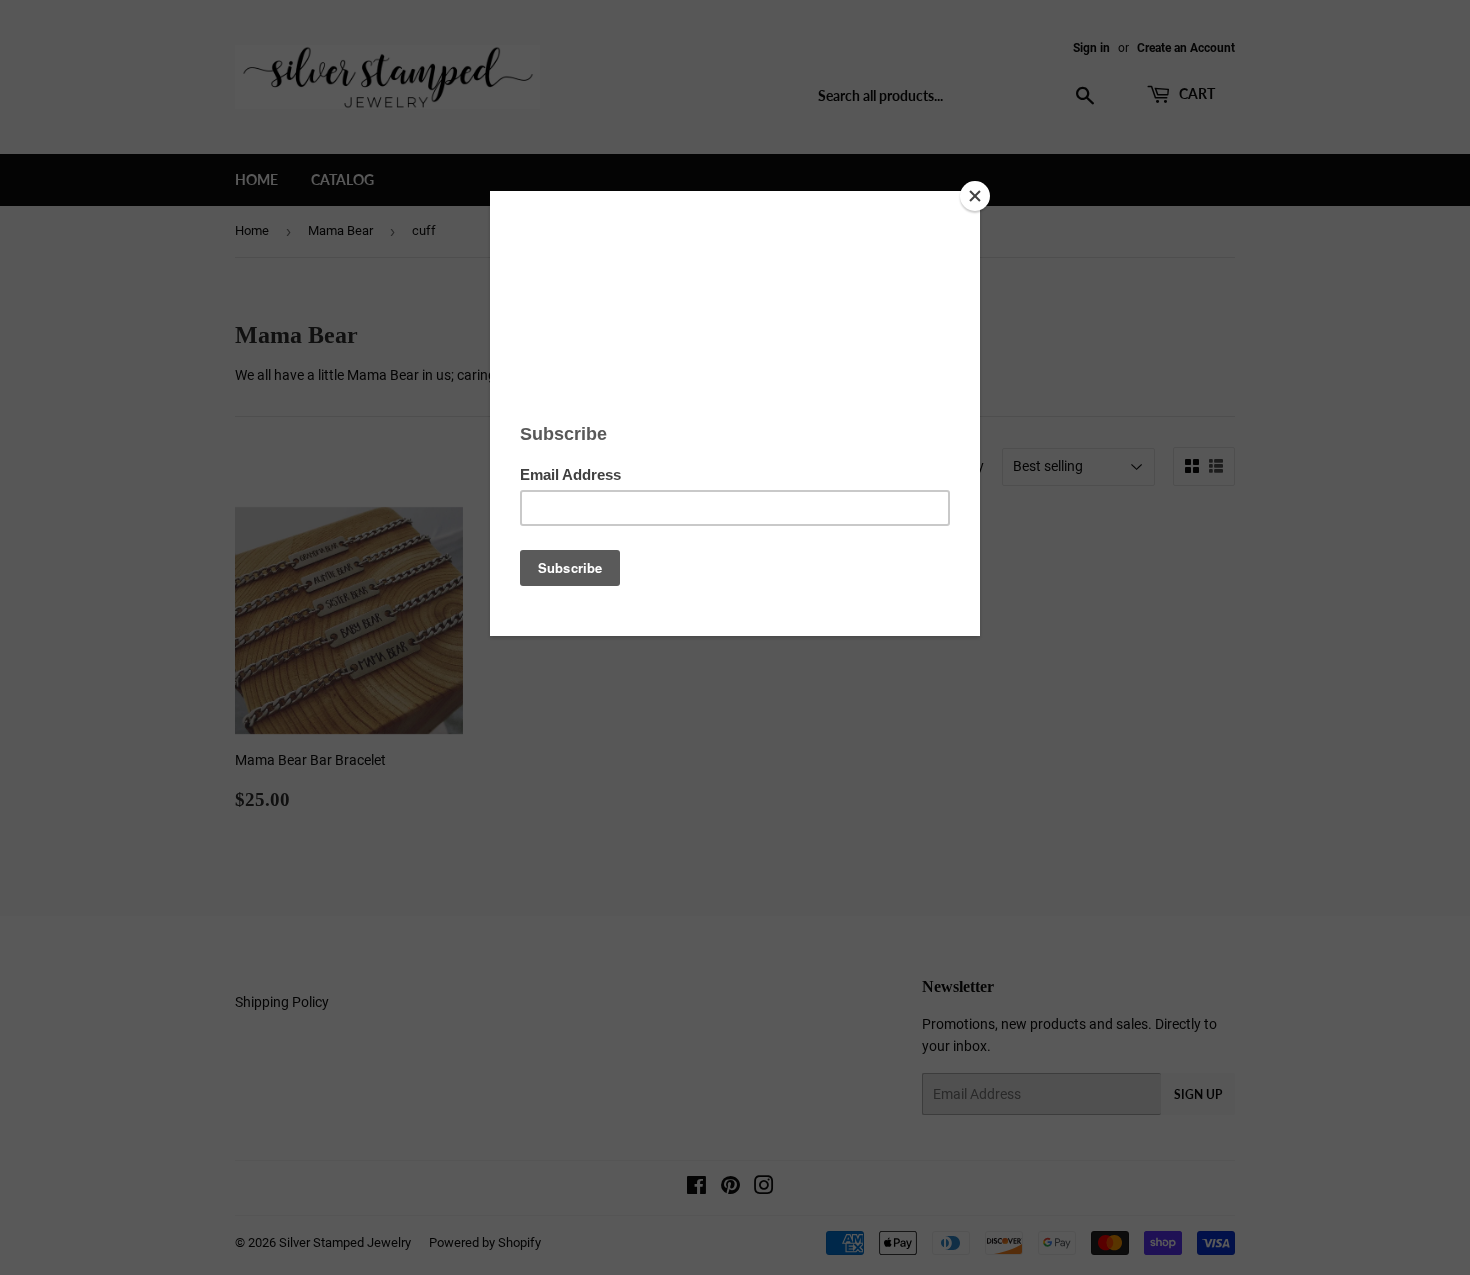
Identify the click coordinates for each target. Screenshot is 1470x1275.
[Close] (975, 196)
